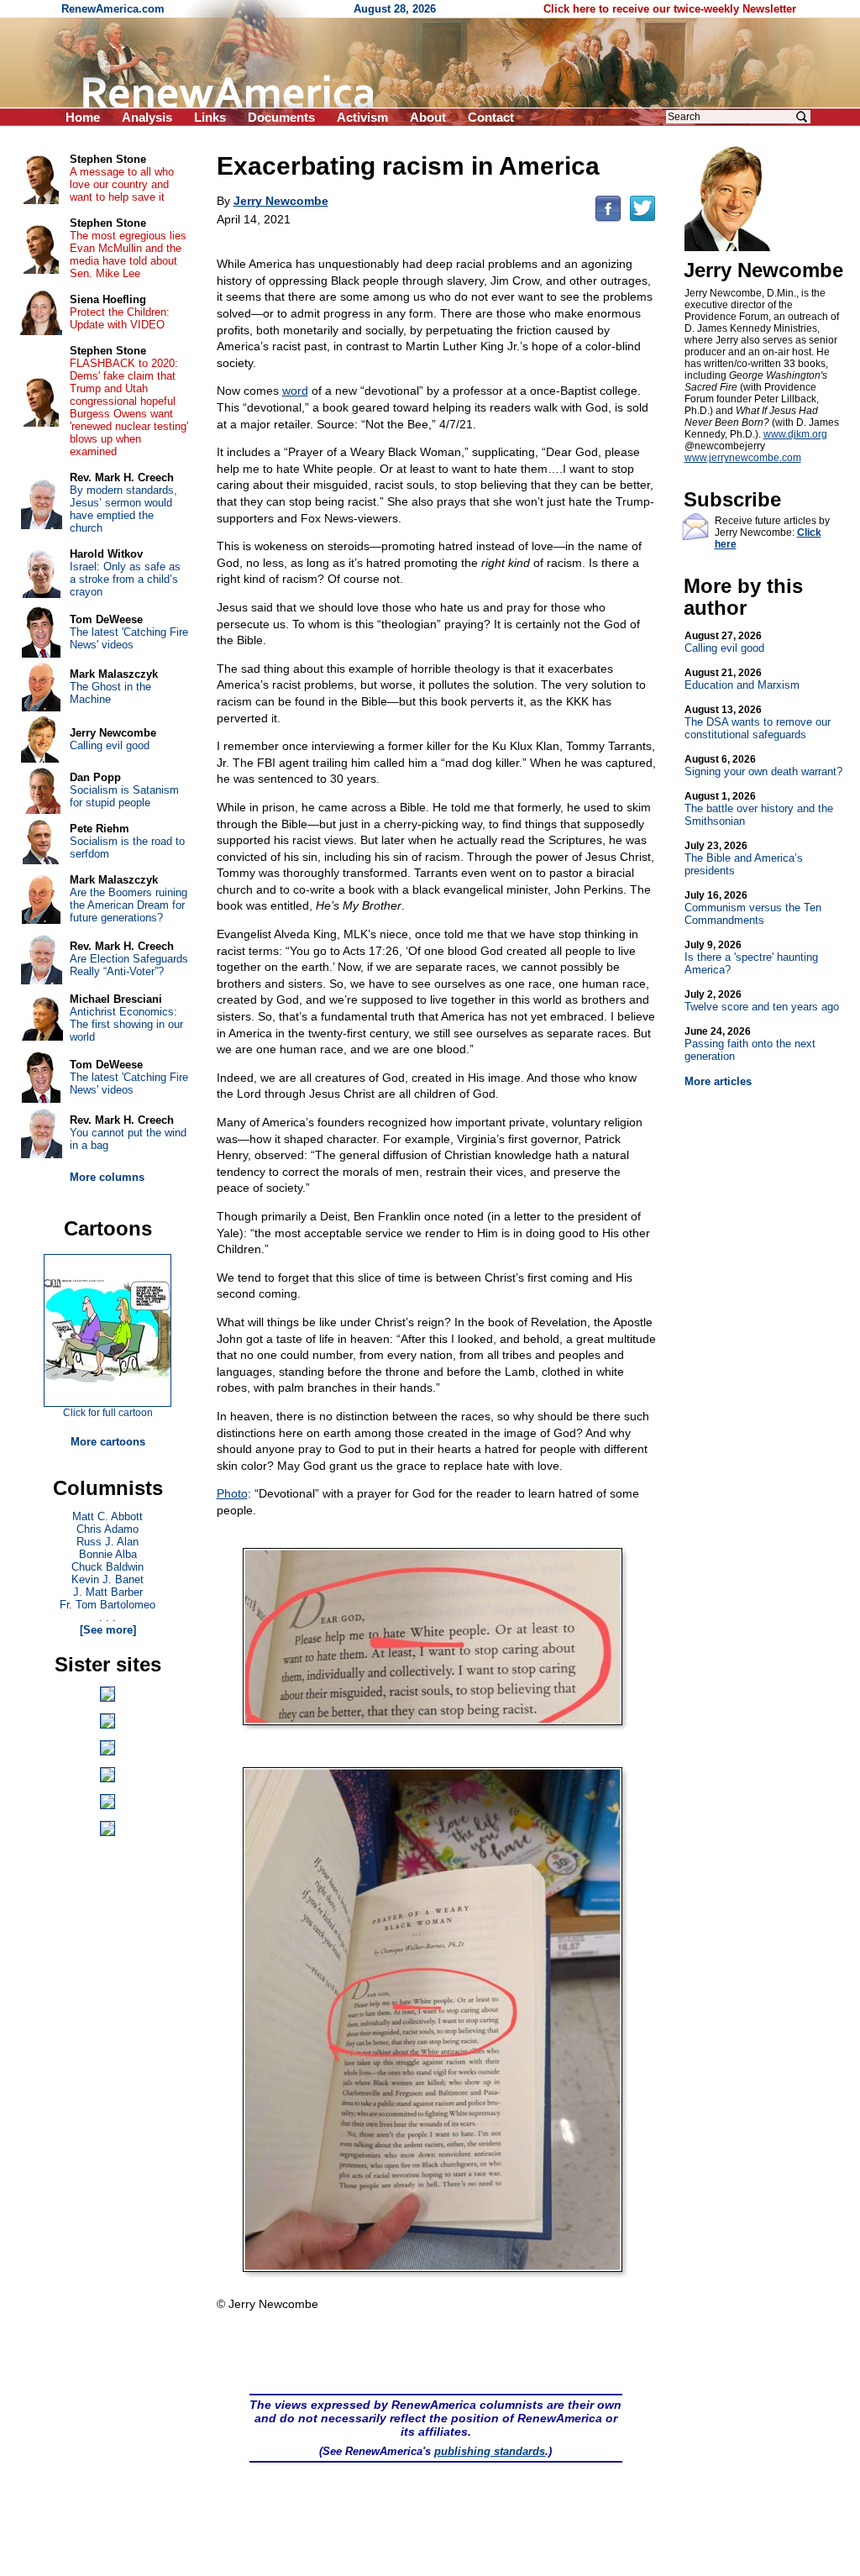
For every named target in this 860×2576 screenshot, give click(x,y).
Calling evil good (724, 642)
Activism (362, 117)
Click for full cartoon (108, 1413)
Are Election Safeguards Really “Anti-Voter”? (129, 965)
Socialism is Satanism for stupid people (124, 796)
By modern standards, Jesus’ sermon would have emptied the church (123, 509)
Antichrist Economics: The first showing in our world (126, 1024)
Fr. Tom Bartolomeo (107, 1605)
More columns (107, 1177)
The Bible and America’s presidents (744, 858)
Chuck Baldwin (107, 1567)
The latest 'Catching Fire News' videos (129, 638)
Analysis (147, 117)
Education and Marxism (742, 679)
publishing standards (490, 2451)
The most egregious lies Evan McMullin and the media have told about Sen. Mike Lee (128, 254)
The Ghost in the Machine (110, 693)
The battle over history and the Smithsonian (759, 809)
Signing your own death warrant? (763, 766)
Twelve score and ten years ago (762, 1001)
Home (83, 117)
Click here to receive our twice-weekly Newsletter (670, 9)
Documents (281, 117)
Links (210, 117)
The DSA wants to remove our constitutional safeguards (758, 722)
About (428, 117)
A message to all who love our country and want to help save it (122, 184)
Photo (232, 1493)
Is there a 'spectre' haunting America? (751, 957)
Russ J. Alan (107, 1542)
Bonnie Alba (108, 1554)
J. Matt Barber (108, 1592)
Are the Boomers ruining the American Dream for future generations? (128, 905)
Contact (491, 117)
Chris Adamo (107, 1529)
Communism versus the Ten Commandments (753, 908)
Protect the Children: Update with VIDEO (120, 318)
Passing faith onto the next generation (750, 1044)
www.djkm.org (795, 434)
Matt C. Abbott (107, 1516)
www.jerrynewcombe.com (743, 458)
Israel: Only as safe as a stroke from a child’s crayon (125, 579)
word (295, 391)
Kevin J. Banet (107, 1579)
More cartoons (108, 1442)
